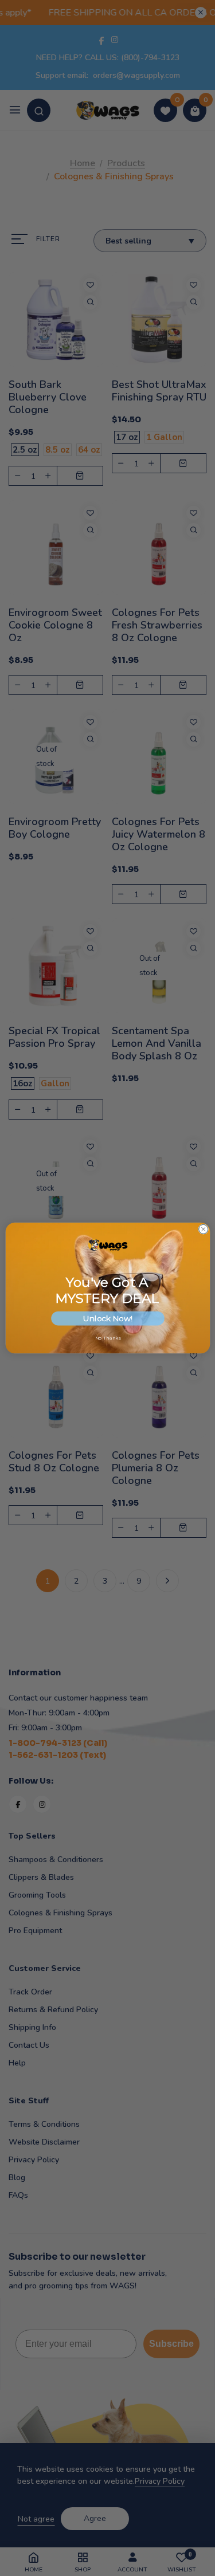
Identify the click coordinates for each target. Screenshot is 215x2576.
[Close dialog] (203, 1229)
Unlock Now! (108, 1318)
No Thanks (107, 1338)
